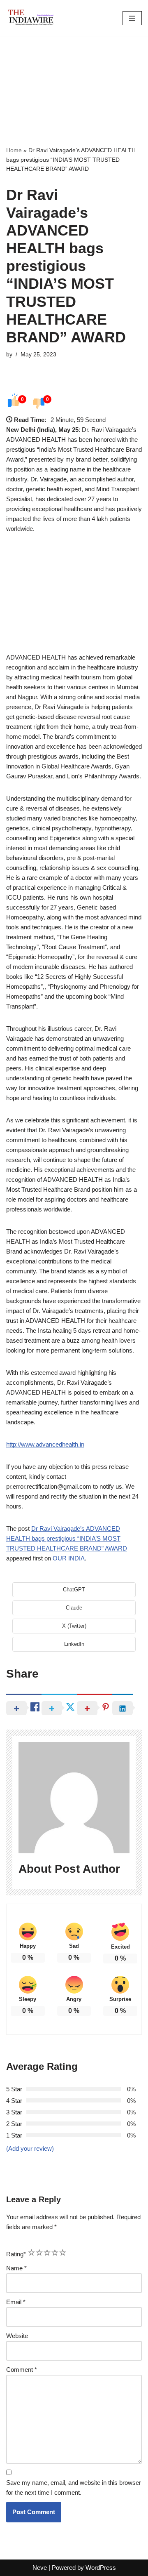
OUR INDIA (69, 1558)
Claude (74, 1608)
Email (16, 2302)
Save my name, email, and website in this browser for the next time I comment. (74, 2488)
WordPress (101, 2568)
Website (17, 2336)
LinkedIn (74, 1644)
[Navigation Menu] (132, 18)
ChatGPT (74, 1590)
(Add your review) (30, 2148)
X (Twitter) (74, 1626)
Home (14, 150)
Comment (22, 2370)
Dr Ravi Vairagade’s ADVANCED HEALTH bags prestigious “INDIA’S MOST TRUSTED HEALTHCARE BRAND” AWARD (67, 1538)
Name (16, 2268)
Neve (40, 2568)
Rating (16, 2254)
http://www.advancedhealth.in (45, 1444)
